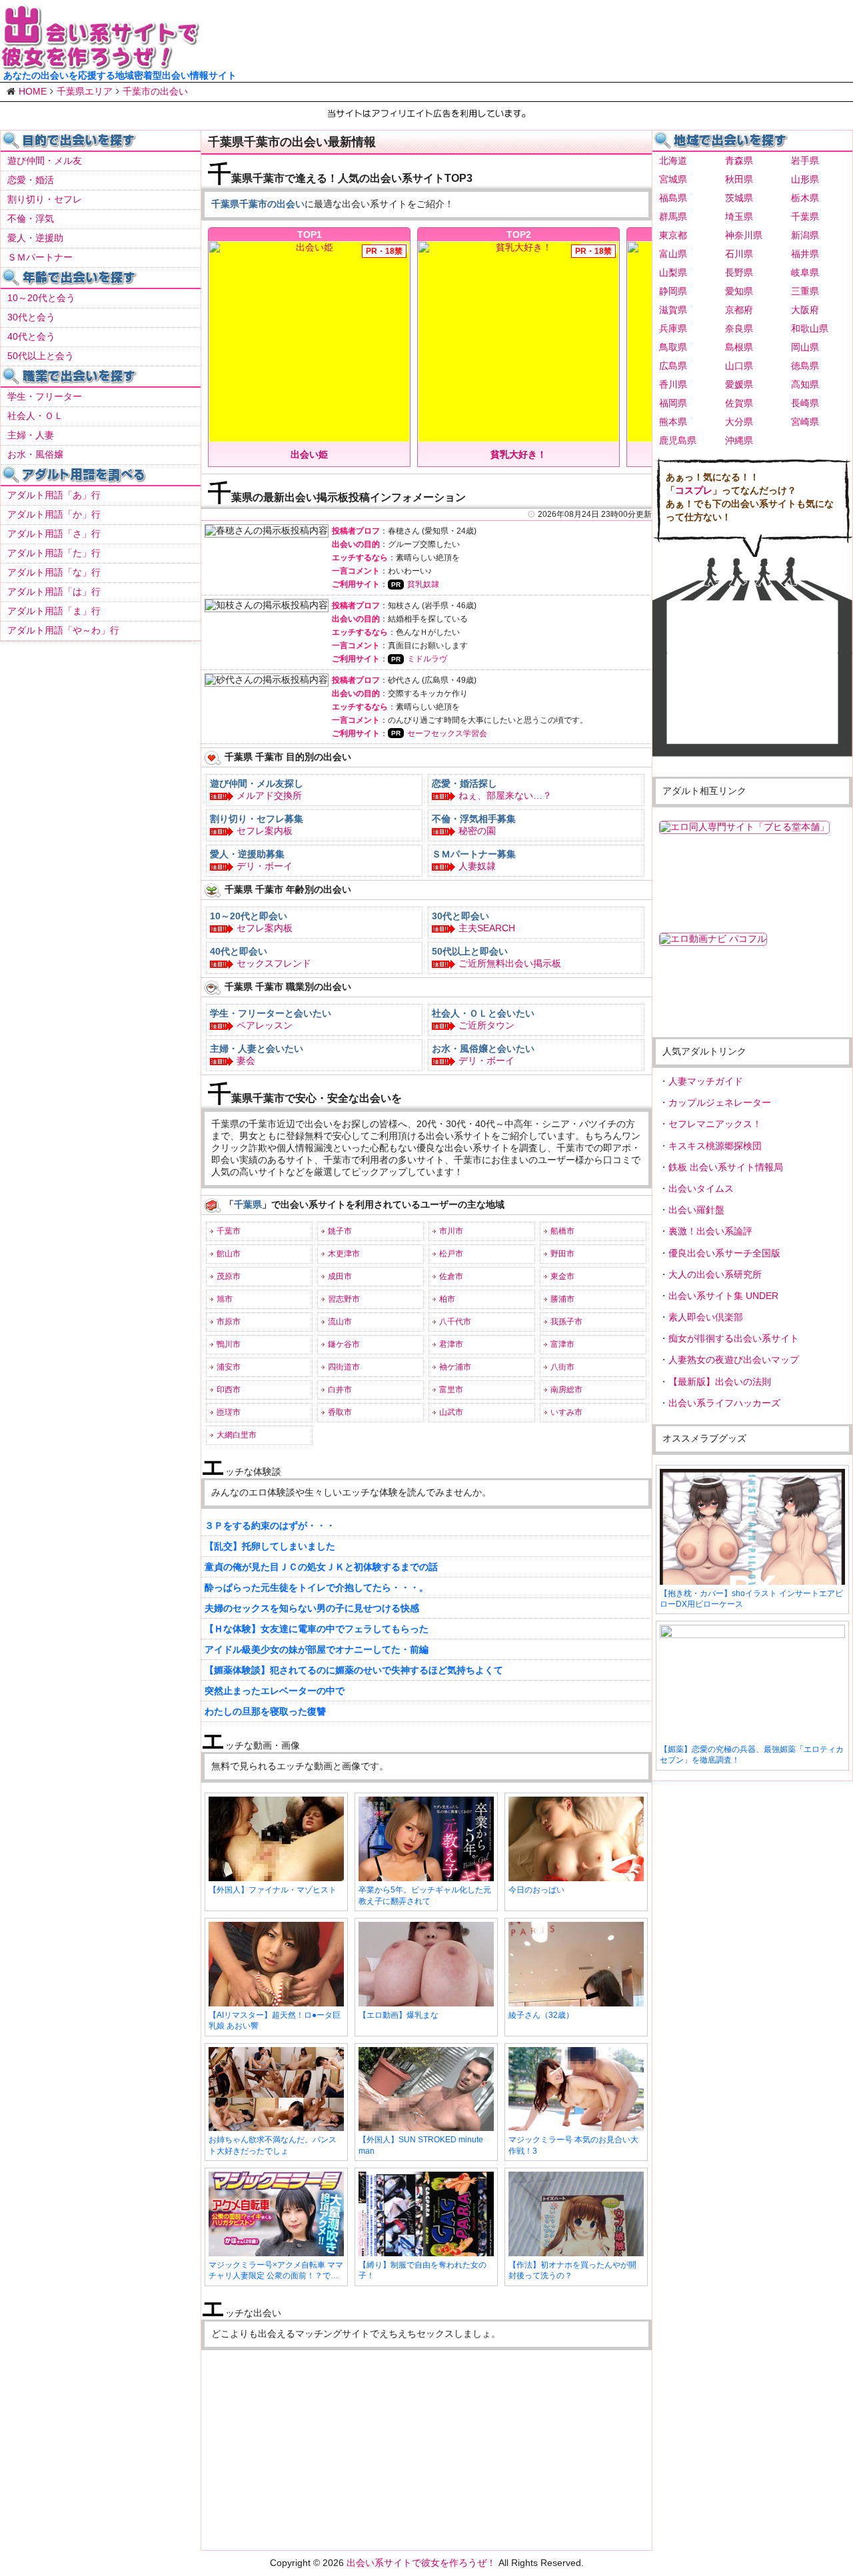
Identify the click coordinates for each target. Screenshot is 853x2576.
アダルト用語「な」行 (54, 572)
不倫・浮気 (31, 218)
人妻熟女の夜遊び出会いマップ (734, 1360)
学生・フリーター (45, 396)
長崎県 (805, 403)
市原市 (229, 1322)
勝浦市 (562, 1299)
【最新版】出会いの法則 (720, 1382)
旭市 (225, 1299)
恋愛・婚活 (31, 180)
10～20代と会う (41, 298)
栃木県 (805, 198)
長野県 (739, 272)
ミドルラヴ (427, 659)
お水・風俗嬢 (35, 454)
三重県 (805, 291)
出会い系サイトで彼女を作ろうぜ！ (421, 2563)
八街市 (562, 1367)
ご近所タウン (486, 1025)
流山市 (340, 1322)
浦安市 (229, 1367)
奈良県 (739, 328)
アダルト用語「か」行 (54, 514)
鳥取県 (673, 347)
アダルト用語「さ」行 (54, 534)
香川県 (673, 384)
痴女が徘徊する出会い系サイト (734, 1338)
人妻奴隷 (477, 866)
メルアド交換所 (269, 795)
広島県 (673, 366)
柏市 (447, 1299)
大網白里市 (237, 1435)
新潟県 (805, 235)
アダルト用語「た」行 (54, 553)
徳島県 (805, 366)
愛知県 (739, 291)
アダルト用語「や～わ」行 (63, 630)
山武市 (451, 1412)
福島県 (673, 198)
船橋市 (562, 1231)
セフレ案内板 (265, 831)
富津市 (562, 1344)
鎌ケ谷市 (344, 1344)
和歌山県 (810, 328)
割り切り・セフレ (45, 199)
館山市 (229, 1254)
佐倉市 (451, 1276)
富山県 (673, 254)
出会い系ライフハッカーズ (724, 1403)
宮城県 (673, 179)
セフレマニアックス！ (715, 1124)
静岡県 (673, 291)
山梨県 (673, 272)
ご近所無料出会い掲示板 (510, 963)
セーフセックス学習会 (447, 733)
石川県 (739, 254)
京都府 (739, 310)
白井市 (340, 1390)
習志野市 (344, 1299)
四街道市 (344, 1367)
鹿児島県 (678, 440)
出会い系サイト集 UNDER (723, 1296)
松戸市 (451, 1254)
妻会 (246, 1061)
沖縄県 (739, 440)
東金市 (562, 1276)
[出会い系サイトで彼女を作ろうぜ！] (100, 65)
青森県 (739, 161)
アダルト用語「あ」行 (54, 495)
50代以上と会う (41, 356)
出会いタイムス (701, 1188)
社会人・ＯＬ (35, 416)
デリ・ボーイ (265, 866)
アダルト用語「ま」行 (54, 611)
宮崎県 (805, 422)
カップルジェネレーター (720, 1102)
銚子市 (340, 1231)
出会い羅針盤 (696, 1210)
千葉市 (229, 1231)
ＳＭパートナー (40, 257)
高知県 (805, 384)
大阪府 (805, 310)
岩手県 (805, 161)
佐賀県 (739, 403)
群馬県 (673, 216)
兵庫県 (673, 328)
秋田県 (739, 179)
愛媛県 (739, 384)
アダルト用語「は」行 (54, 592)
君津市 (451, 1344)
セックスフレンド (274, 963)
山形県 (805, 179)
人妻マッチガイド (706, 1081)
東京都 (673, 235)
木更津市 (344, 1254)
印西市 (229, 1390)
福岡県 (673, 403)
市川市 (451, 1231)
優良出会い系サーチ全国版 (724, 1253)
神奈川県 (744, 235)
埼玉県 (739, 216)
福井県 (805, 254)
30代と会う (31, 317)
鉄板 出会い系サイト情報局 (726, 1167)
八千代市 (455, 1322)
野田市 (562, 1254)
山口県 (739, 366)
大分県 (739, 422)
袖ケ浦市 (455, 1367)
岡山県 (805, 347)
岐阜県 (805, 272)
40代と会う (31, 336)
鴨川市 (229, 1344)
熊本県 (673, 422)
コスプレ (694, 490)
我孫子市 (566, 1322)
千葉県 (805, 216)
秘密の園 (477, 831)
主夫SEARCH (487, 928)
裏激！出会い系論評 (710, 1231)
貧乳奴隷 (423, 584)
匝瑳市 (229, 1412)
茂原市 (229, 1276)
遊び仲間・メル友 (45, 161)
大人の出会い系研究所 (715, 1274)
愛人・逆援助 (35, 238)
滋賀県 (673, 310)
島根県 (739, 347)
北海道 (673, 161)
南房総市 (566, 1390)
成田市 (340, 1276)
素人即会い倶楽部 (706, 1317)
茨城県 (739, 198)
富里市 (451, 1390)
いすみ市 (566, 1412)
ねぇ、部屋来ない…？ (505, 795)
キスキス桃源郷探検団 (715, 1146)
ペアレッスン (265, 1025)
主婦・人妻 (31, 435)
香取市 (340, 1412)
